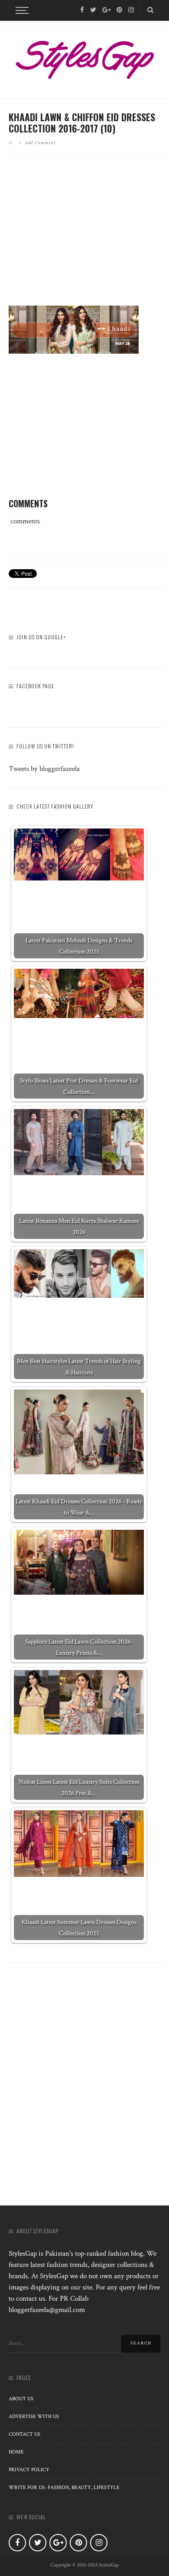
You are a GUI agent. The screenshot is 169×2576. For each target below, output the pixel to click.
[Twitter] (93, 10)
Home (16, 2452)
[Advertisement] (84, 237)
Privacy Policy (29, 2470)
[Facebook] (82, 10)
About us (21, 2399)
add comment (40, 142)
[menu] (21, 10)
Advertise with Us (34, 2416)
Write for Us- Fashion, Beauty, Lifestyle (64, 2487)
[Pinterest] (119, 10)
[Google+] (106, 10)
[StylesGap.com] (84, 57)
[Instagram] (131, 10)
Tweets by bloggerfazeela (44, 769)
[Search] (150, 10)
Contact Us (24, 2434)
